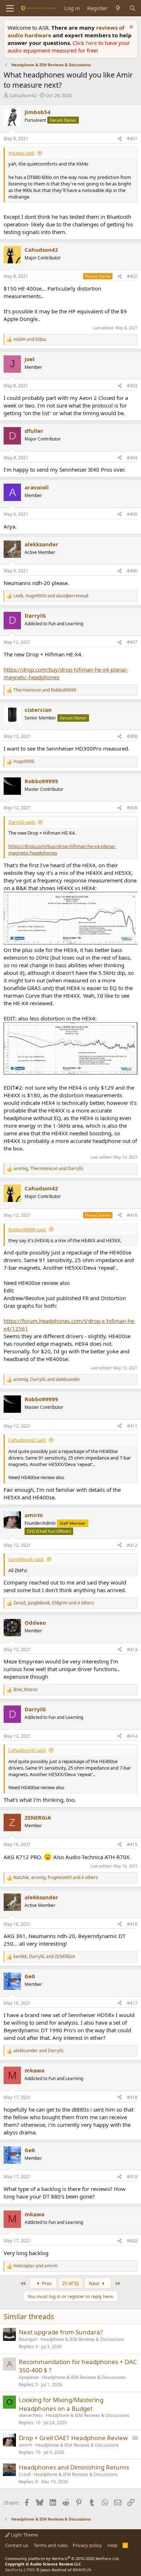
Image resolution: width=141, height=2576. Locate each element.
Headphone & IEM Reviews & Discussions (82, 2339)
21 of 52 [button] (70, 2283)
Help (112, 2545)
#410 (132, 1215)
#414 (132, 1736)
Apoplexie (29, 2377)
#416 (132, 1924)
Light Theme (24, 2535)
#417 (132, 2003)
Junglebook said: (26, 1559)
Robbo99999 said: (27, 1229)
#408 (132, 736)
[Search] (133, 8)
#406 (132, 571)
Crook (25, 2474)
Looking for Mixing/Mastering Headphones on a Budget (61, 2404)
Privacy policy (87, 2545)
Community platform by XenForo (62, 2558)
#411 (132, 1426)
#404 (132, 458)
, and (51, 596)
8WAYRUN (82, 2570)
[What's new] (118, 8)
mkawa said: (22, 153)
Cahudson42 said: (27, 1440)
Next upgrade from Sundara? (61, 2332)
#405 (132, 514)
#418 (132, 2097)
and (30, 339)
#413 (132, 1650)
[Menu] (10, 8)
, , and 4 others (54, 1603)
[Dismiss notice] (130, 28)
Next (95, 2283)
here (92, 43)
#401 (132, 139)
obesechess (31, 2415)
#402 (132, 276)
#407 (132, 642)
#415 (132, 1844)
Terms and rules (51, 2545)
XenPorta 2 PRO (20, 2570)
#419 (132, 2177)
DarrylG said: (22, 822)
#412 (132, 1545)
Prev (46, 2283)
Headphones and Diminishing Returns (74, 2467)
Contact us (17, 2545)
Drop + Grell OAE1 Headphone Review (73, 2438)
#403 (132, 386)
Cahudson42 (23, 95)
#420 (132, 2241)
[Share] (120, 139)
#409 (132, 808)
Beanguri (28, 2339)
